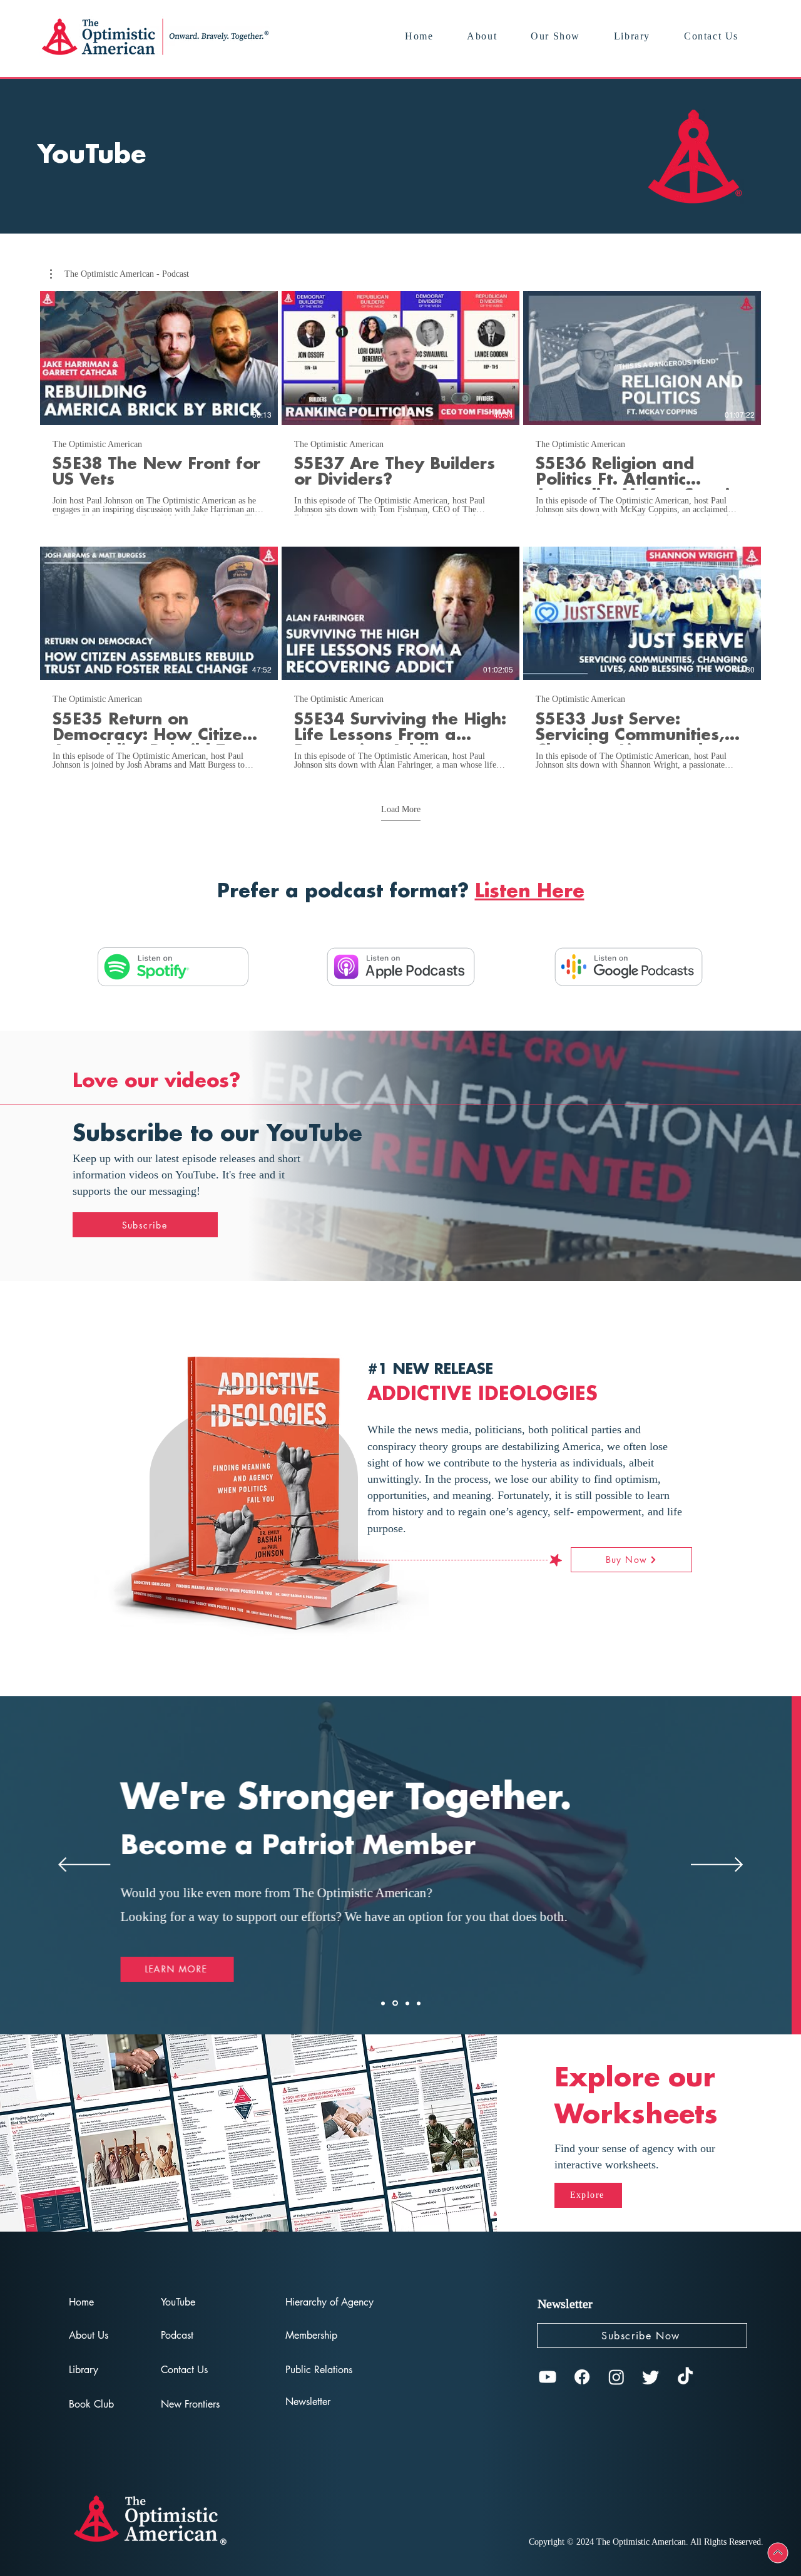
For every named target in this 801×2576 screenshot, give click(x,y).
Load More (401, 809)
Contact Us (184, 2370)
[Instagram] (616, 2377)
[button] (120, 274)
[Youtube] (548, 2377)
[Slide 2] (395, 2003)
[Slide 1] (383, 2003)
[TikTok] (685, 2377)
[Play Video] (159, 358)
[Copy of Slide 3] (419, 2003)
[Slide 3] (407, 2003)
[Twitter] (651, 2377)
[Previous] (84, 1866)
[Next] (717, 1866)
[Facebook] (582, 2377)
